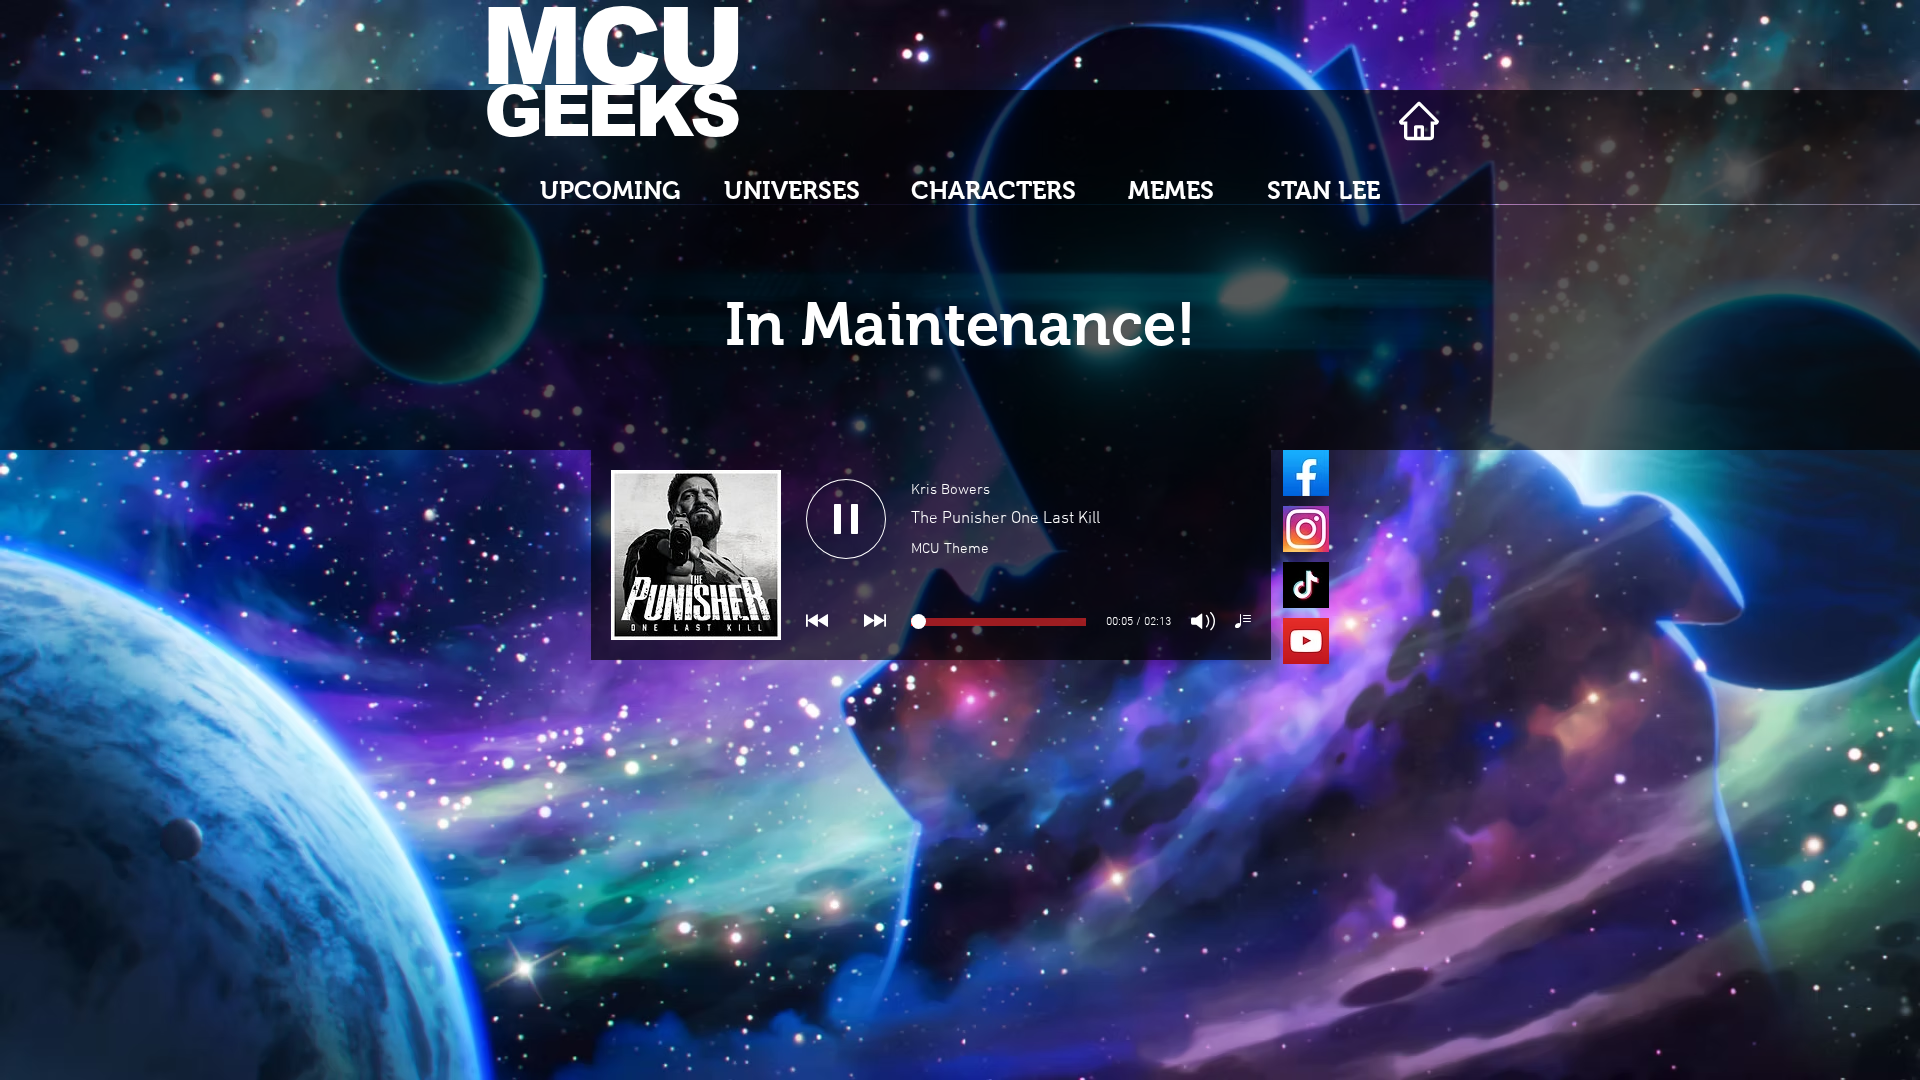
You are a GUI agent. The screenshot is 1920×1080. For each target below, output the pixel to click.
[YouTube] (1306, 641)
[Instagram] (1306, 529)
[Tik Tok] (1306, 585)
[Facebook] (1306, 473)
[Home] (1419, 121)
